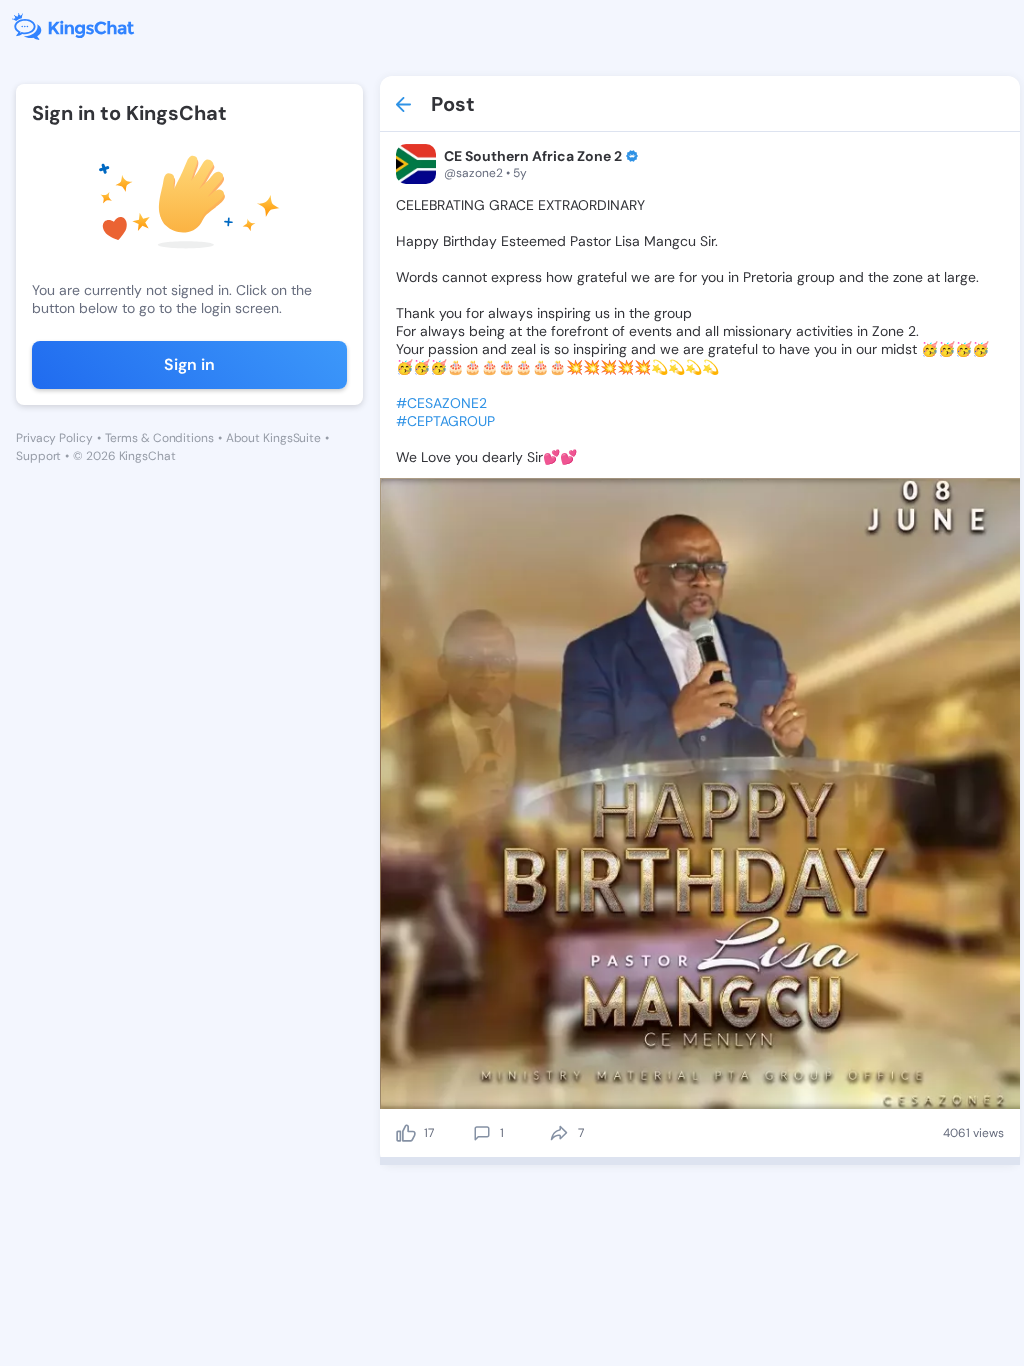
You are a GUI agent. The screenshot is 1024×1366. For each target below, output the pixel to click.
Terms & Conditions (159, 438)
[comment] (482, 1133)
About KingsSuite (273, 438)
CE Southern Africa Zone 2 (533, 156)
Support (38, 456)
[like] (406, 1133)
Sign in (189, 364)
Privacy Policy (54, 438)
